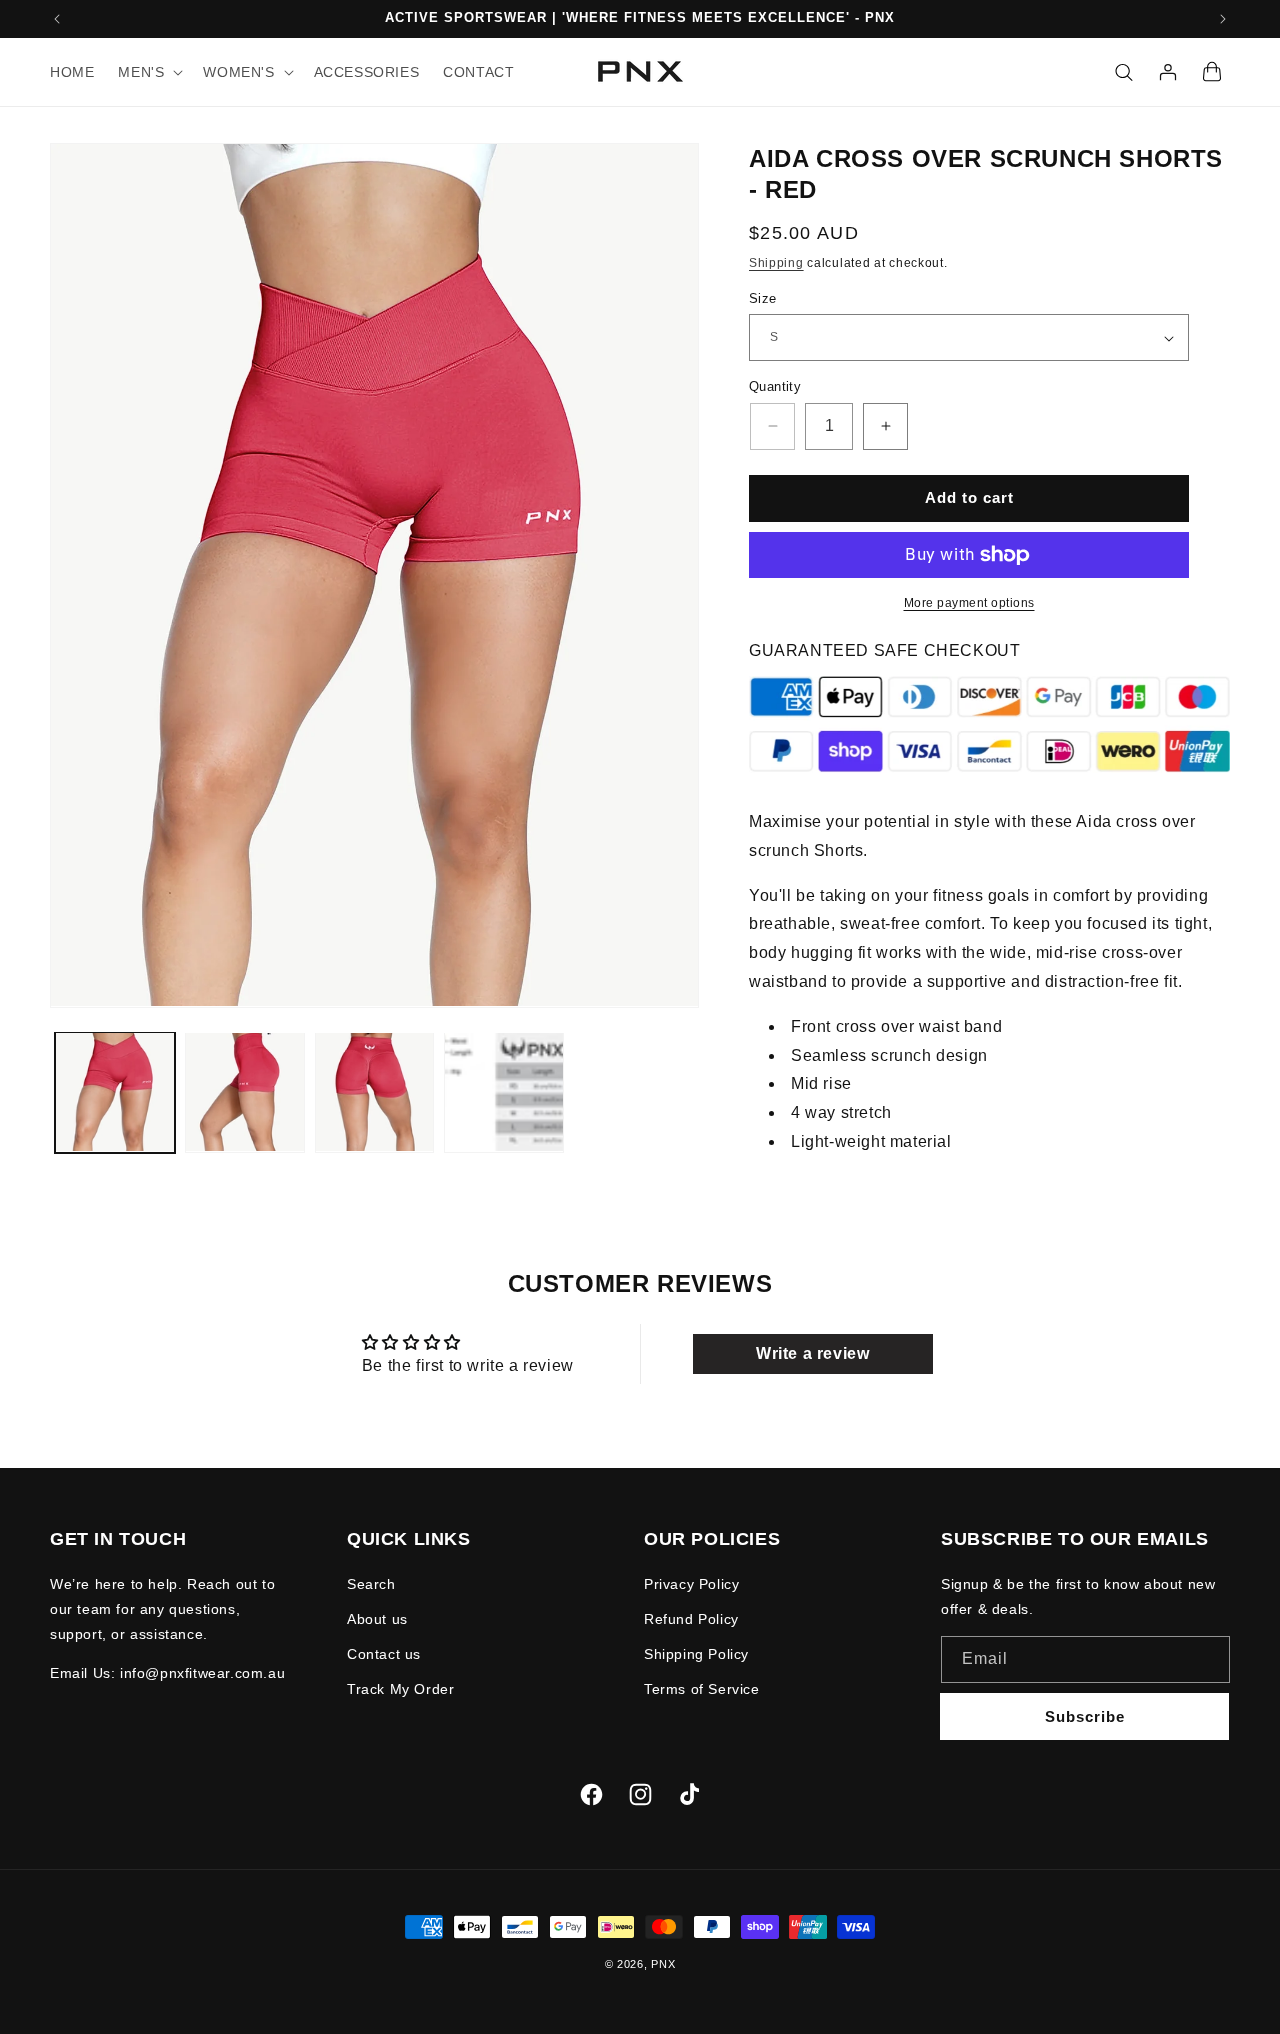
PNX (663, 1964)
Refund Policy (691, 1619)
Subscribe (1085, 1716)
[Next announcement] (1223, 19)
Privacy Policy (691, 1584)
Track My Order (400, 1689)
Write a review (812, 1353)
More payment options (969, 603)
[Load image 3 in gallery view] (375, 1092)
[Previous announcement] (57, 19)
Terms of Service (702, 1689)
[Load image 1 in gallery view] (115, 1092)
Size (763, 298)
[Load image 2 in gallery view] (245, 1092)
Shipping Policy (696, 1654)
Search (371, 1584)
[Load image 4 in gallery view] (504, 1092)
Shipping (776, 263)
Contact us (384, 1654)
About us (377, 1619)
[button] (148, 72)
